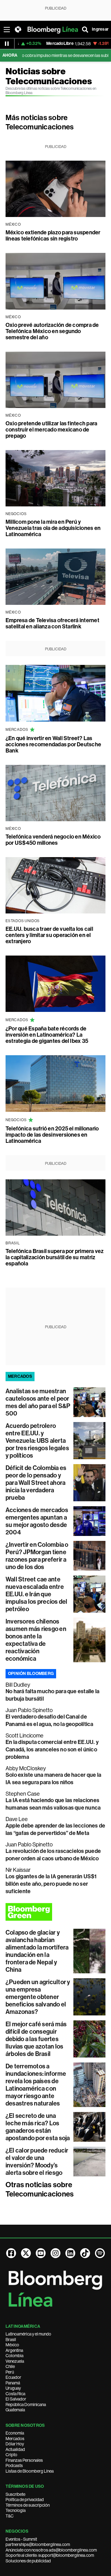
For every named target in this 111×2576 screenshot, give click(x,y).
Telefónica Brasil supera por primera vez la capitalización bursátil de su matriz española (55, 1257)
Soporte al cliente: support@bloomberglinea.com (50, 2555)
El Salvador (16, 2399)
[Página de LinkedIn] (70, 2253)
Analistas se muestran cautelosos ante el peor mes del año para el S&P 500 (38, 1402)
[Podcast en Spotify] (100, 2253)
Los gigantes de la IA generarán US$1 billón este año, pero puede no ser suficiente (51, 1884)
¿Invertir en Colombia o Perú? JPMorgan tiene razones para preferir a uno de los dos (37, 1556)
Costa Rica (15, 2394)
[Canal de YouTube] (41, 2253)
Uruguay (13, 2388)
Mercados (15, 2439)
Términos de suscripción (28, 2505)
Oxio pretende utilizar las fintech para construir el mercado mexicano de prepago (51, 430)
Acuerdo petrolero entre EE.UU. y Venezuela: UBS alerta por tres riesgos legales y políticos (37, 1441)
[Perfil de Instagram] (55, 2253)
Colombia (14, 2356)
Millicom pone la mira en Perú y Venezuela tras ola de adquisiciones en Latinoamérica (53, 528)
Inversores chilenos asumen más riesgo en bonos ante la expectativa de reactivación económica (36, 1640)
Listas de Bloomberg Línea (30, 2471)
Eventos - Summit (21, 2539)
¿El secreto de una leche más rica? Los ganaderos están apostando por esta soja (38, 2127)
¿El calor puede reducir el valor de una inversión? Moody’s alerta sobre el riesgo (37, 2162)
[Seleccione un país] (18, 29)
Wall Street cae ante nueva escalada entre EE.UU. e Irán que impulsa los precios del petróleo (37, 1594)
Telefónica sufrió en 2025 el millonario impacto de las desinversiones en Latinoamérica (52, 1135)
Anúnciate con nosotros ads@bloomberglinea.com (51, 2550)
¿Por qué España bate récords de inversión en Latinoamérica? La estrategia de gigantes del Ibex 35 (47, 1035)
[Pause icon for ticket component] (7, 44)
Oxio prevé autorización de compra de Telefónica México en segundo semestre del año (52, 331)
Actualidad (15, 2449)
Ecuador (13, 2377)
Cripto (11, 2455)
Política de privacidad (25, 2500)
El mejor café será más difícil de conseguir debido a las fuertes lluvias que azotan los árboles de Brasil (36, 2039)
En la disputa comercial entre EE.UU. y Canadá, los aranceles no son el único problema (52, 1750)
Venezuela (15, 2361)
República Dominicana (26, 2405)
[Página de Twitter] (26, 2253)
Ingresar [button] (100, 29)
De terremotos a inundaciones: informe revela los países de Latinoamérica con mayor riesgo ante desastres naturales (36, 2085)
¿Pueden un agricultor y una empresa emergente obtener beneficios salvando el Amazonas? (38, 1997)
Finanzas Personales (24, 2460)
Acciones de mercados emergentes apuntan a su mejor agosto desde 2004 (37, 1521)
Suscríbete (15, 2494)
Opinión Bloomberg (31, 1674)
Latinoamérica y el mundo (28, 2334)
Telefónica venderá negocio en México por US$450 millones (53, 840)
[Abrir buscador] (85, 29)
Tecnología (16, 2510)
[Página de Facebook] (11, 2253)
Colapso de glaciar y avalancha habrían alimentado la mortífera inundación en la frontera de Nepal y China (37, 1951)
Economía (15, 2433)
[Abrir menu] (7, 29)
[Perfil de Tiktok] (85, 2253)
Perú (10, 2372)
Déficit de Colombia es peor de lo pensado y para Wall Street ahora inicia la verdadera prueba (36, 1483)
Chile (10, 2366)
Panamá (13, 2383)
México (12, 2345)
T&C (10, 2516)
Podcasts (14, 2465)
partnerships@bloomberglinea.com (38, 2544)
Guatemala (15, 2410)
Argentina (14, 2350)
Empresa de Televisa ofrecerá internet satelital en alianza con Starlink (52, 623)
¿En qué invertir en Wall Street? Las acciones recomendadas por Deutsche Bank (53, 744)
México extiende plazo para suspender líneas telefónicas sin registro (53, 236)
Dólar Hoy (15, 2444)
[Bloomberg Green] (55, 1912)
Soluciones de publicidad (28, 2561)
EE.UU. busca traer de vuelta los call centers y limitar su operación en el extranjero (49, 935)
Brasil (11, 2340)
